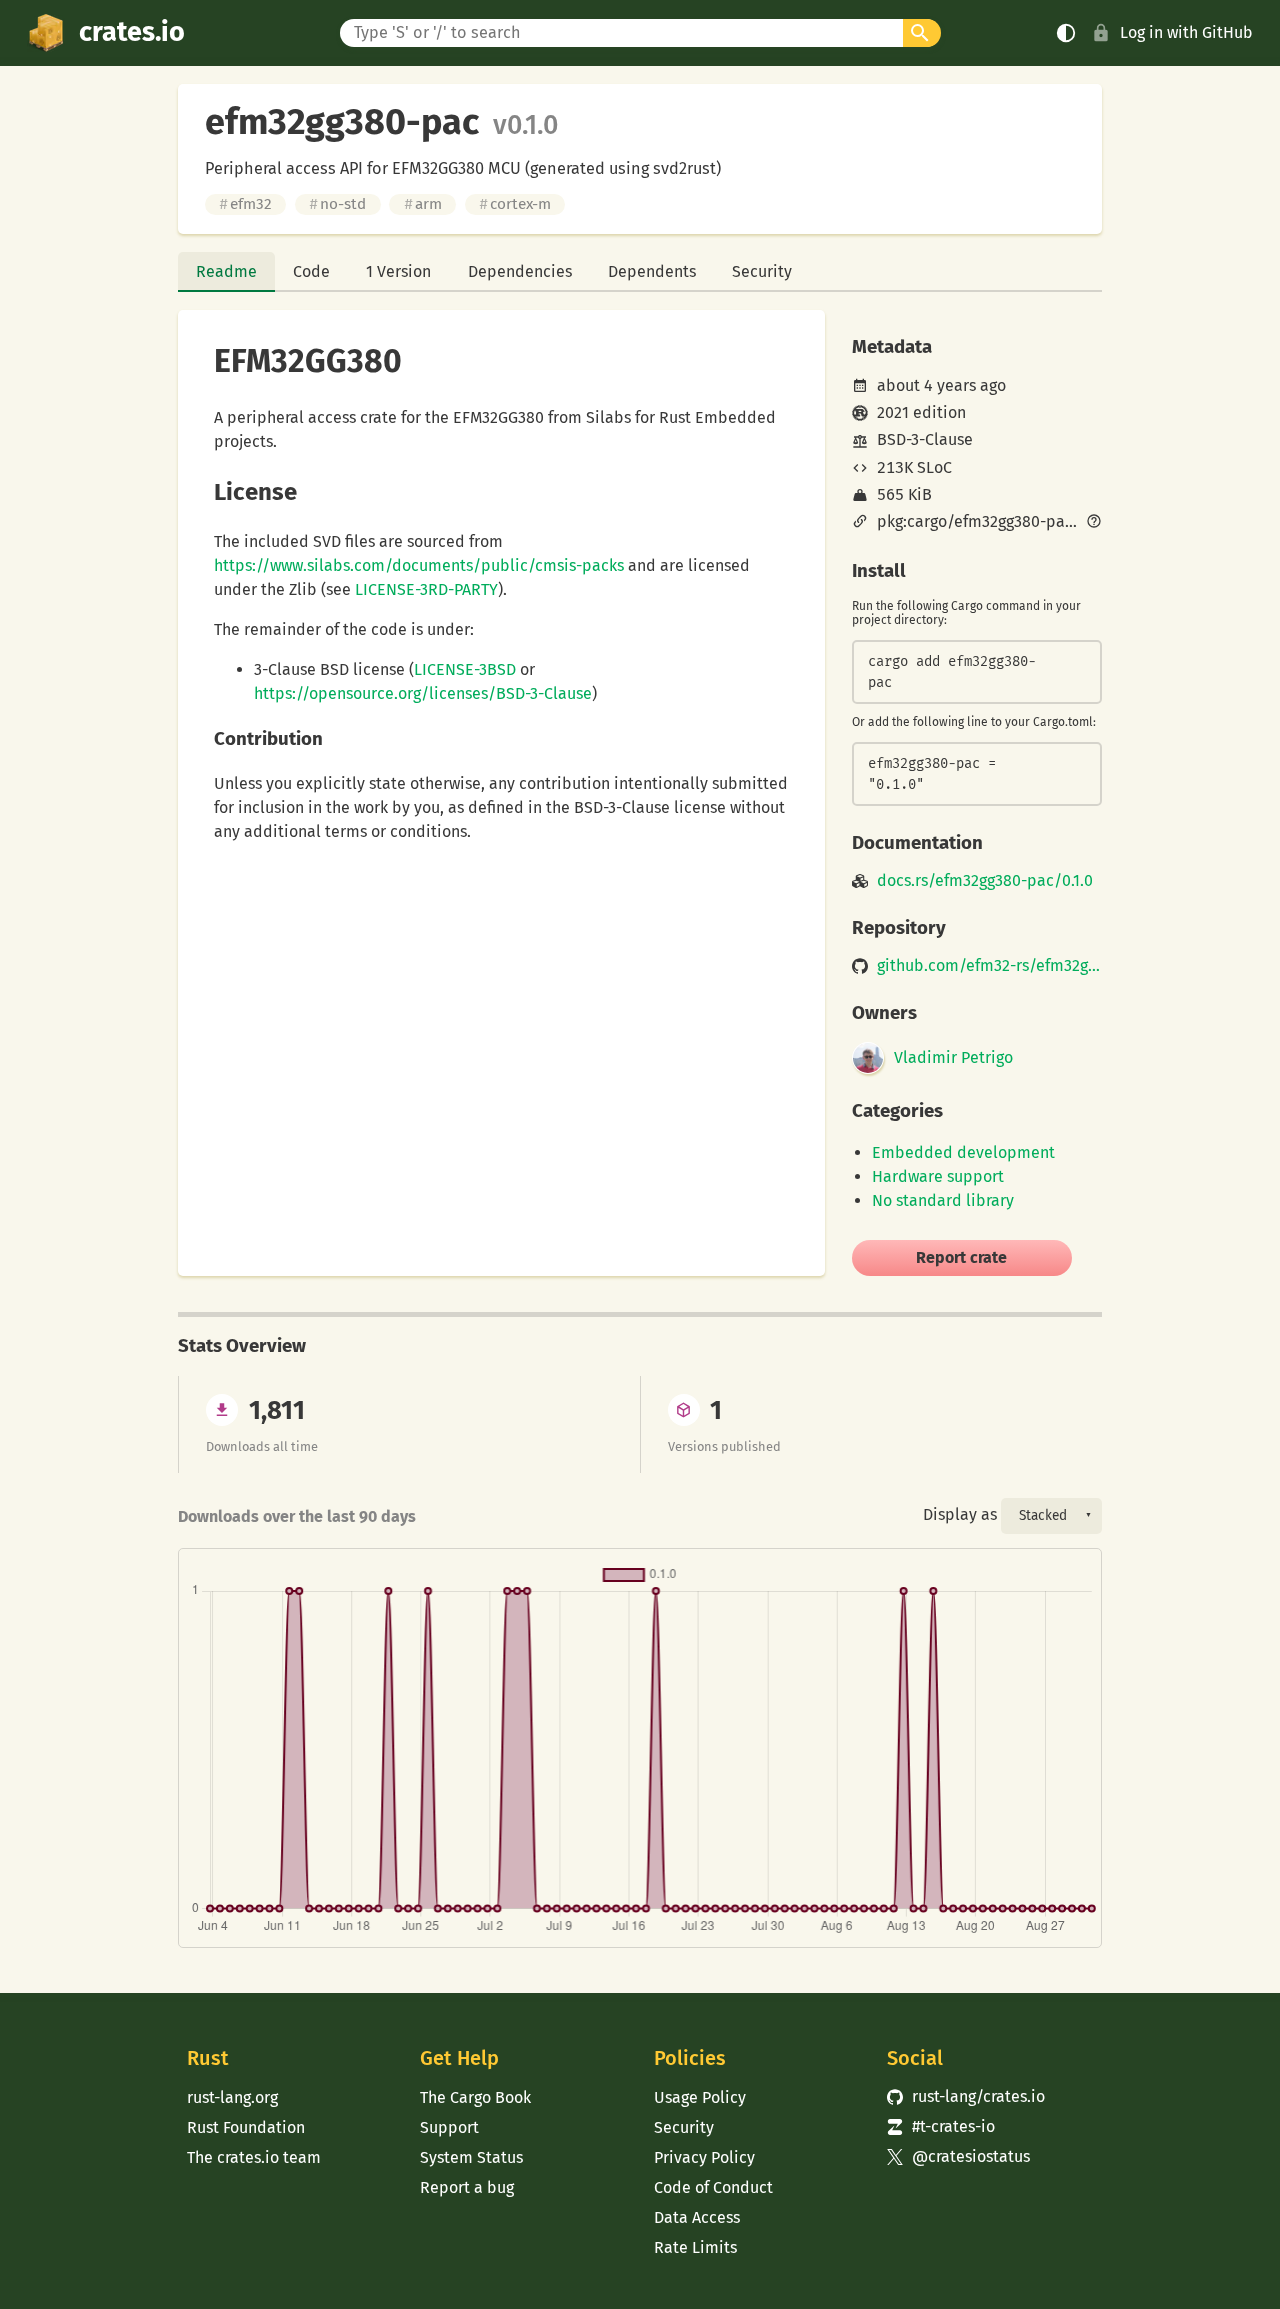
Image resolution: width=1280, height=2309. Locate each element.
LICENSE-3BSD (465, 669)
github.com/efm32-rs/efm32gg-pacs (989, 966)
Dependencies (520, 271)
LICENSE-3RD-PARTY (426, 589)
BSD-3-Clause (925, 439)
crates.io (132, 32)
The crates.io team (254, 2157)
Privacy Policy (704, 2157)
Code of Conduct (713, 2187)
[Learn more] (1094, 523)
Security (762, 271)
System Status (471, 2157)
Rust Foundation (246, 2127)
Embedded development (963, 1152)
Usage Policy (700, 2097)
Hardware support (938, 1176)
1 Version (398, 271)
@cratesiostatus (958, 2156)
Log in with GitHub (1186, 32)
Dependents (652, 271)
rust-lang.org (232, 2097)
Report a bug (467, 2187)
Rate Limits (695, 2247)
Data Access (697, 2217)
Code (311, 271)
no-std (337, 204)
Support (449, 2127)
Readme (226, 271)
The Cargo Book (475, 2097)
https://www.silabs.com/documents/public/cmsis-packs (419, 565)
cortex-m (515, 204)
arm (423, 204)
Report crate (961, 1257)
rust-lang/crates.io (966, 2096)
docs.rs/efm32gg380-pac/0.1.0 (985, 881)
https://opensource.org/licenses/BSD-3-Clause (423, 693)
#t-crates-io (941, 2126)
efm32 (245, 204)
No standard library (943, 1200)
